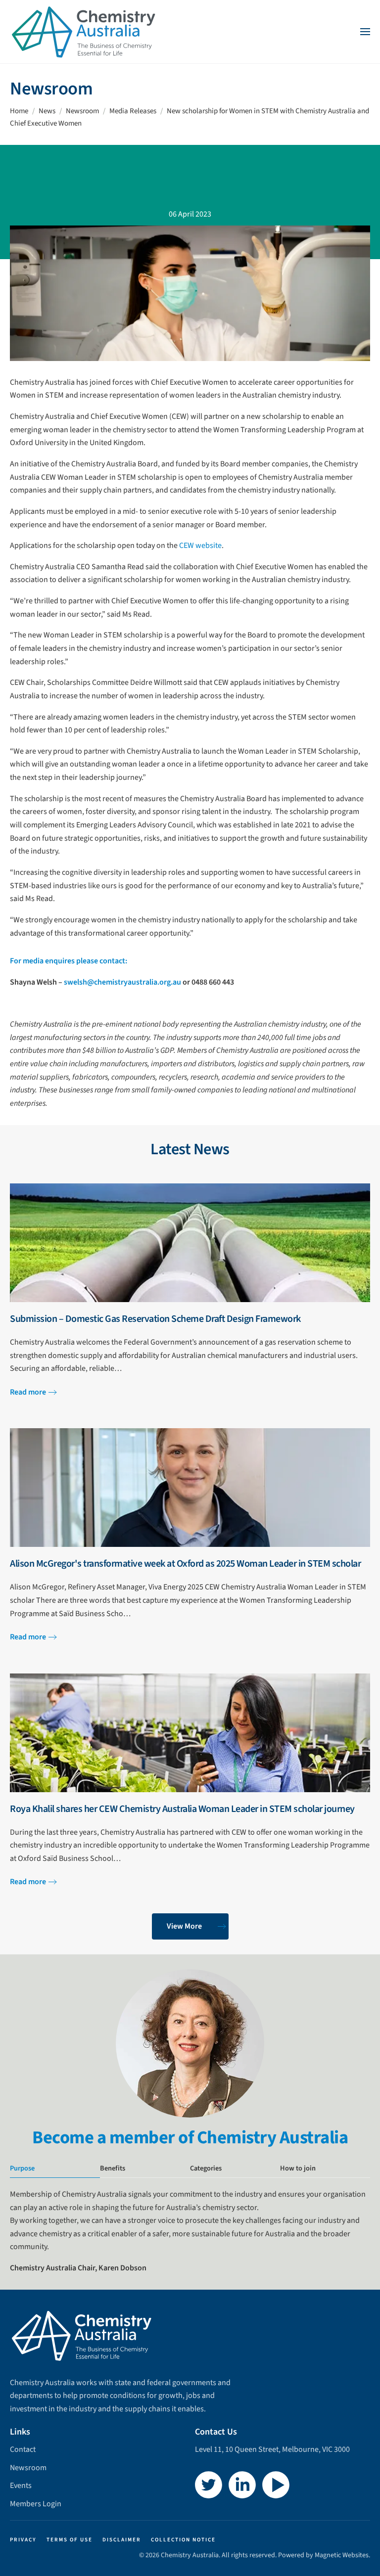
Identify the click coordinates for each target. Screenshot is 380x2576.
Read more (28, 1392)
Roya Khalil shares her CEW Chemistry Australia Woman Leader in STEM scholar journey (182, 1809)
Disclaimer (122, 2540)
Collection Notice (183, 2540)
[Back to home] (84, 32)
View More (184, 1926)
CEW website (200, 545)
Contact (23, 2449)
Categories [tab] (206, 2168)
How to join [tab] (298, 2168)
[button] (365, 32)
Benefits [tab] (113, 2168)
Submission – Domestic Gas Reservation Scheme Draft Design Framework (155, 1319)
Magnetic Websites (342, 2555)
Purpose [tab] (22, 2168)
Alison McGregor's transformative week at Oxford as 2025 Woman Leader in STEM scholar (185, 1564)
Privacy (23, 2540)
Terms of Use (70, 2540)
